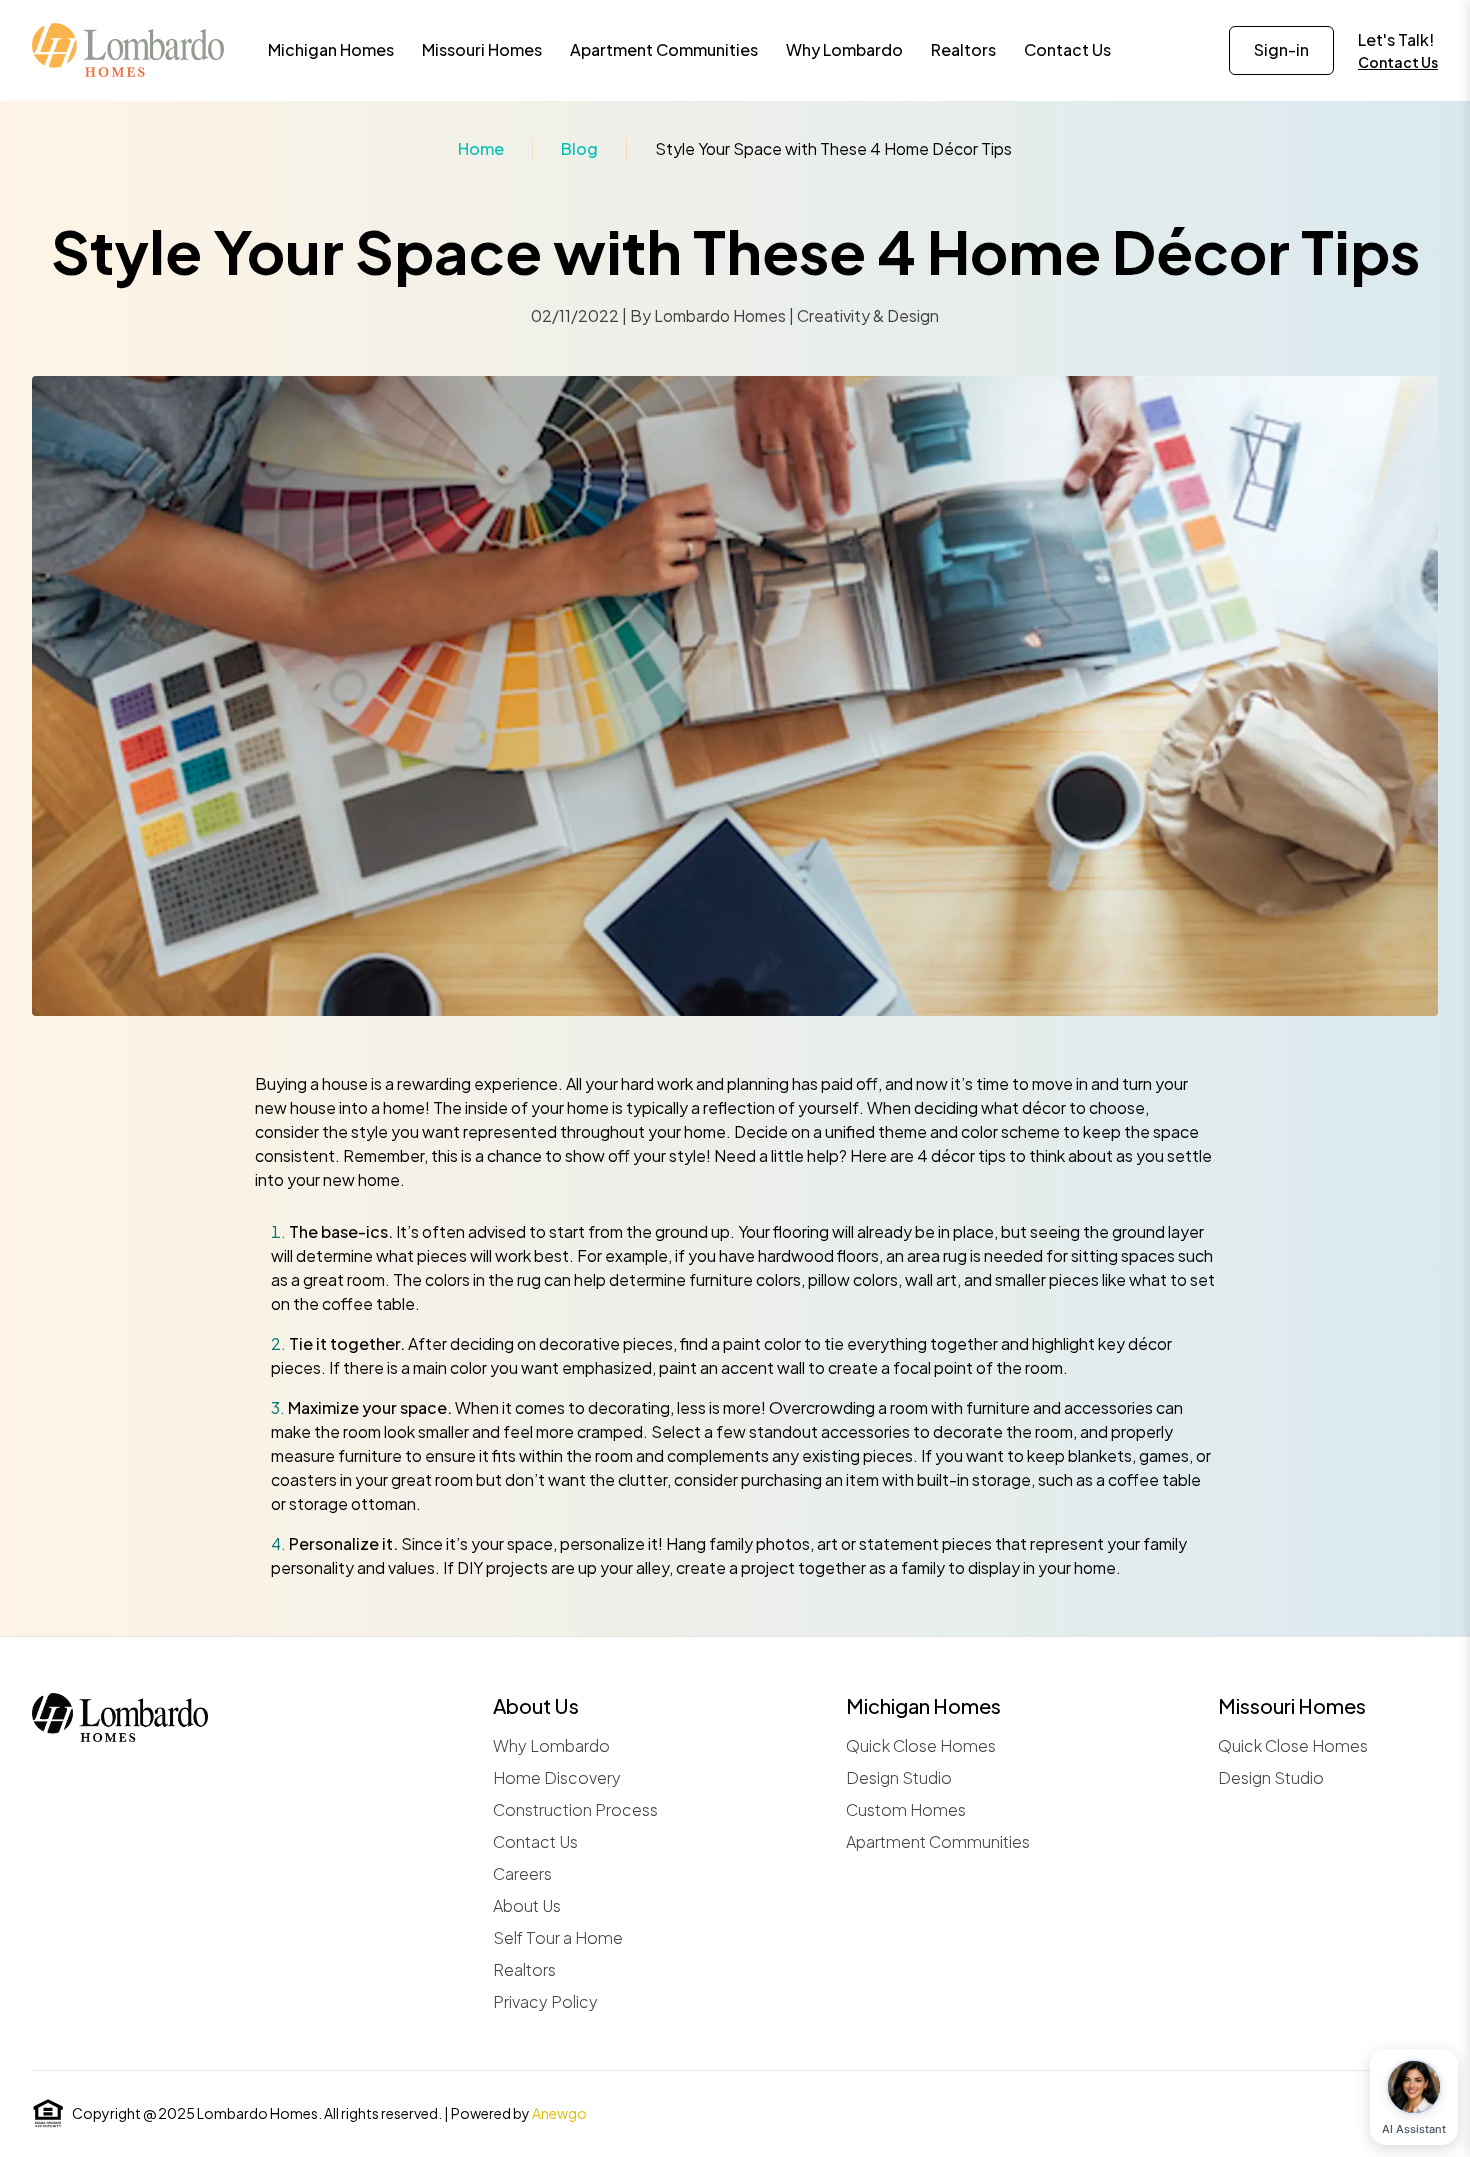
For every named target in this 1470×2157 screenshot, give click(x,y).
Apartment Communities (938, 1841)
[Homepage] (128, 50)
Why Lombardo (551, 1745)
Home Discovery (557, 1777)
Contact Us (1398, 62)
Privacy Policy (545, 2001)
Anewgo (559, 2113)
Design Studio (899, 1777)
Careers (522, 1873)
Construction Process (575, 1809)
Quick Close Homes (921, 1745)
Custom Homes (906, 1809)
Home (481, 148)
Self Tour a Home (558, 1937)
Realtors (524, 1969)
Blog (579, 148)
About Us (527, 1905)
